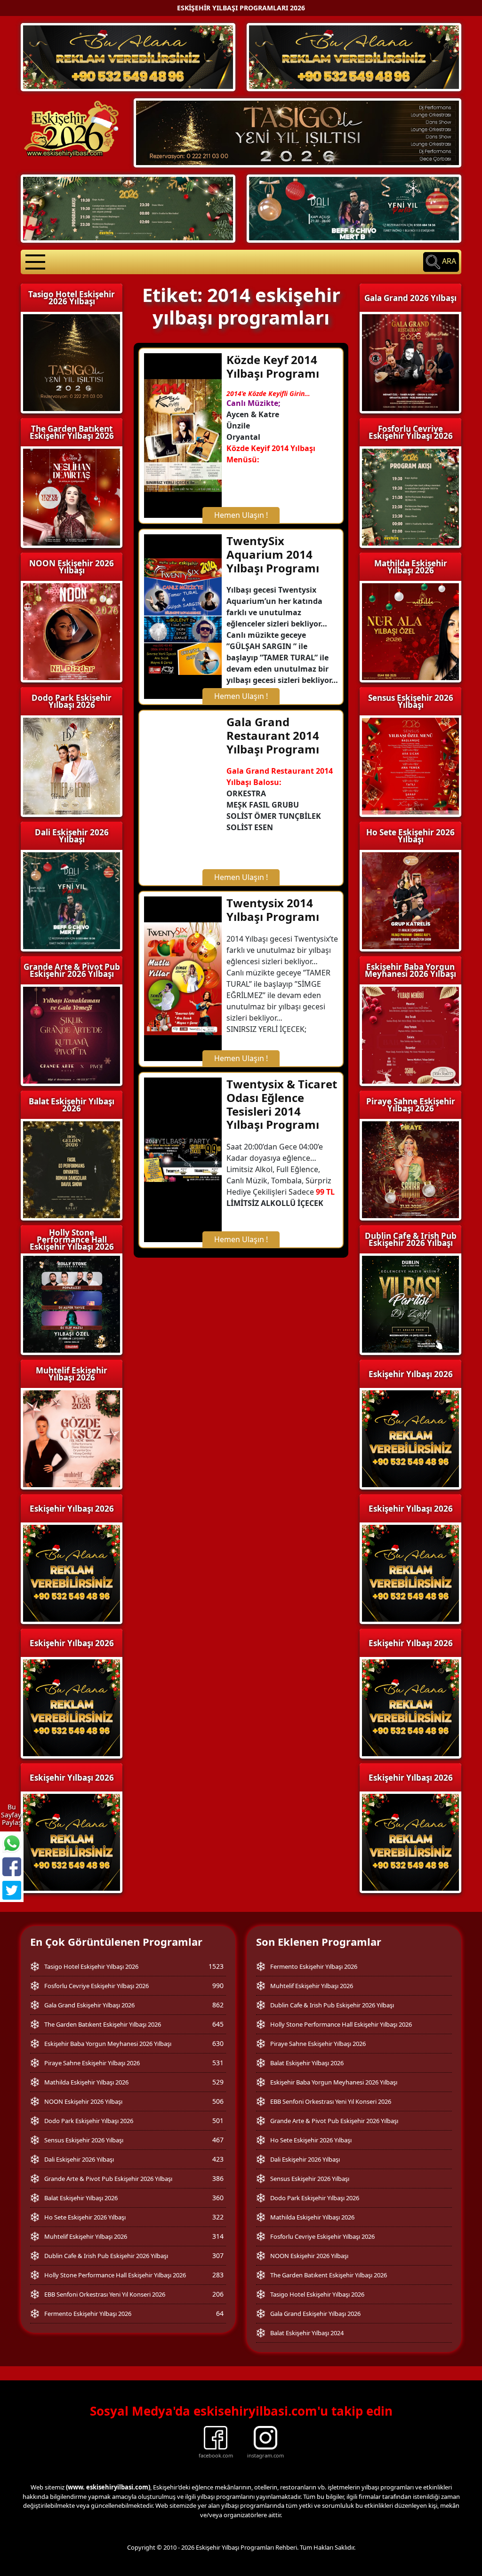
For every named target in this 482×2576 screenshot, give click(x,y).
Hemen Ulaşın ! (241, 515)
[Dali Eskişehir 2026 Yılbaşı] (354, 208)
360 (218, 2198)
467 (218, 2140)
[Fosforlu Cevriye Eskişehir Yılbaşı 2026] (128, 208)
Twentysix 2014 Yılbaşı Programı (273, 910)
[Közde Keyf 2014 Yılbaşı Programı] (183, 435)
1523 (216, 1966)
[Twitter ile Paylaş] (12, 1890)
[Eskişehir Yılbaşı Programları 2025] (128, 56)
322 (218, 2217)
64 (220, 2313)
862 (218, 2005)
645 (218, 2024)
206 (218, 2294)
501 (218, 2120)
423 (218, 2159)
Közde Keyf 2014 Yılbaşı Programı (273, 366)
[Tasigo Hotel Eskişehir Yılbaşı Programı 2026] (297, 132)
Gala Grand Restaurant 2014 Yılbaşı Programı (273, 735)
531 (218, 2063)
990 (218, 1986)
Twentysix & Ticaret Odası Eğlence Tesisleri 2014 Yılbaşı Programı (282, 1104)
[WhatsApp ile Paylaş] (12, 1843)
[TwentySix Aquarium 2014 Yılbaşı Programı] (183, 616)
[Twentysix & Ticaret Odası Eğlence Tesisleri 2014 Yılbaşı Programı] (183, 1159)
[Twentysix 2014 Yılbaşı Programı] (183, 978)
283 (218, 2275)
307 (218, 2255)
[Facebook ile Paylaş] (12, 1867)
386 (218, 2178)
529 (218, 2082)
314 (218, 2236)
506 (218, 2101)
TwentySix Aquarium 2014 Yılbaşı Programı (273, 554)
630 (218, 2043)
